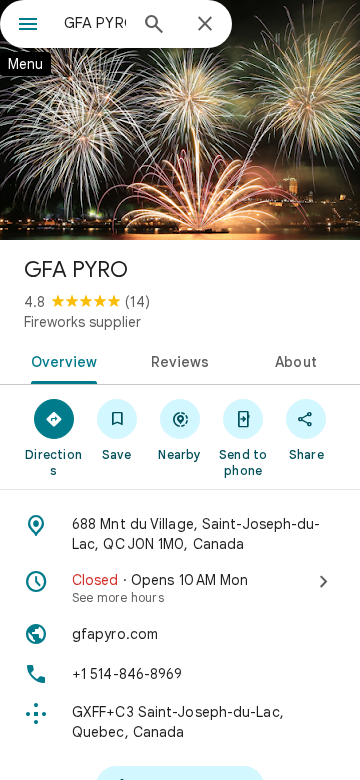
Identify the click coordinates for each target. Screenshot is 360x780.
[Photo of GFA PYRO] (180, 120)
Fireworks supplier (82, 322)
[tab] (59, 360)
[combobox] (95, 23)
